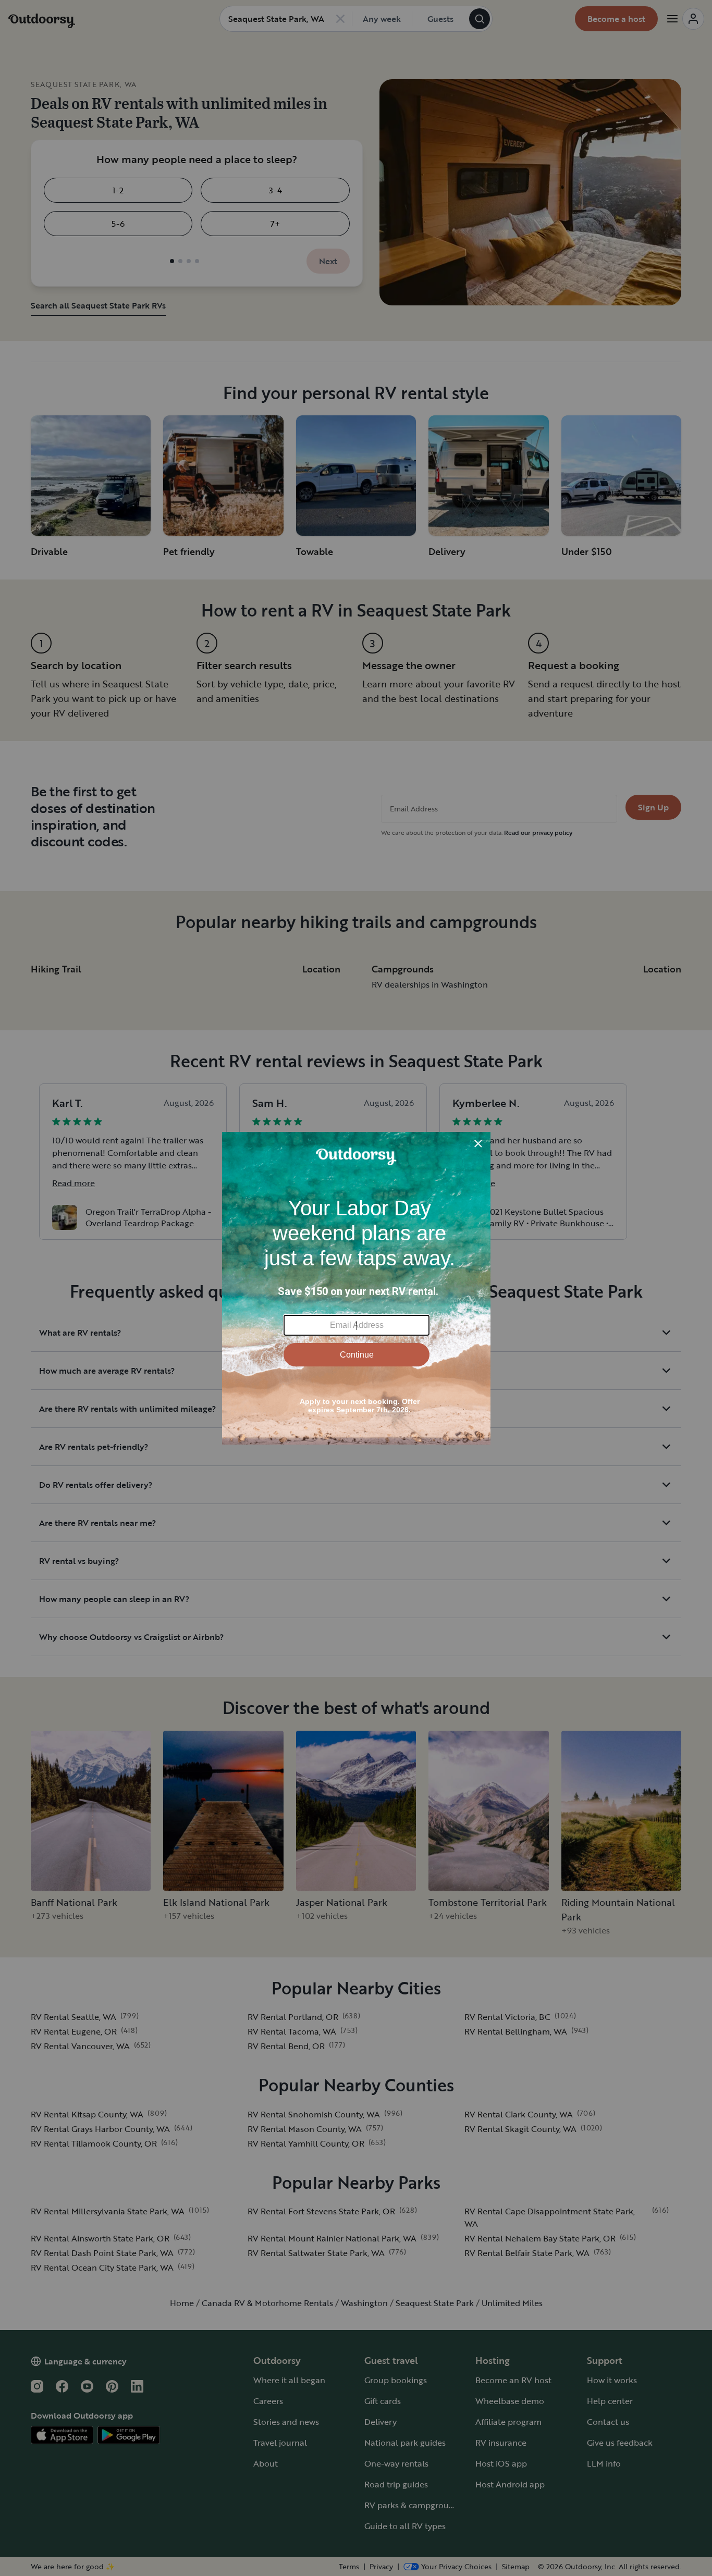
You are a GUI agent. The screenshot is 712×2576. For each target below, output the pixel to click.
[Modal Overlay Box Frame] (356, 1288)
